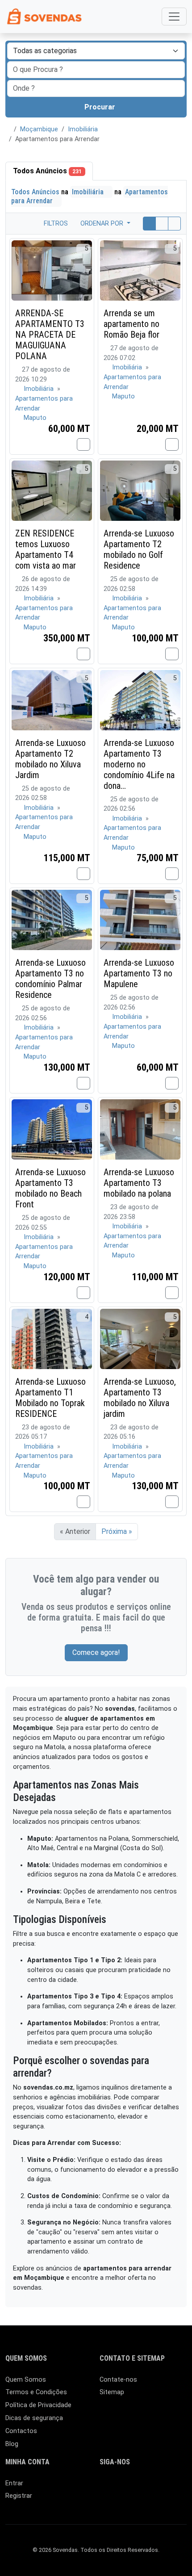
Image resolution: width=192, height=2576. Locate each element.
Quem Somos (26, 2380)
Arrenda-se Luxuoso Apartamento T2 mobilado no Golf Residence (139, 549)
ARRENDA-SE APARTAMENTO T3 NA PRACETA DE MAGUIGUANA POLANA (50, 335)
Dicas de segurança (34, 2418)
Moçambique (39, 129)
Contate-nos (118, 2380)
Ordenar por (103, 224)
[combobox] (96, 88)
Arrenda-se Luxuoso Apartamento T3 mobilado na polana (139, 1183)
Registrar (19, 2496)
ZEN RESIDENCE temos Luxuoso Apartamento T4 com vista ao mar (46, 549)
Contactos (21, 2431)
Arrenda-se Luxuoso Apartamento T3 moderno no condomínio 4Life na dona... (139, 764)
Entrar (14, 2483)
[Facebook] (105, 2487)
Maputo (35, 418)
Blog (12, 2444)
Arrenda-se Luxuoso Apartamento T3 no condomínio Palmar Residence (50, 979)
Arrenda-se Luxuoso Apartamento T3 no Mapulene (139, 973)
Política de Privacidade (38, 2405)
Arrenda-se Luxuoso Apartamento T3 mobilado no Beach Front (50, 1188)
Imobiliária (83, 129)
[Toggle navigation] (174, 17)
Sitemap (112, 2392)
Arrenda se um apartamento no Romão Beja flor (131, 324)
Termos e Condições (36, 2392)
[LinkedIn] (118, 2487)
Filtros (55, 224)
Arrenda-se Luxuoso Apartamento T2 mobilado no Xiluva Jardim (50, 759)
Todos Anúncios (47, 171)
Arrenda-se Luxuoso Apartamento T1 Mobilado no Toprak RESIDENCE (50, 1398)
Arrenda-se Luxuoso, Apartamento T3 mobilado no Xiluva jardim (140, 1398)
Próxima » (117, 1531)
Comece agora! (96, 1652)
